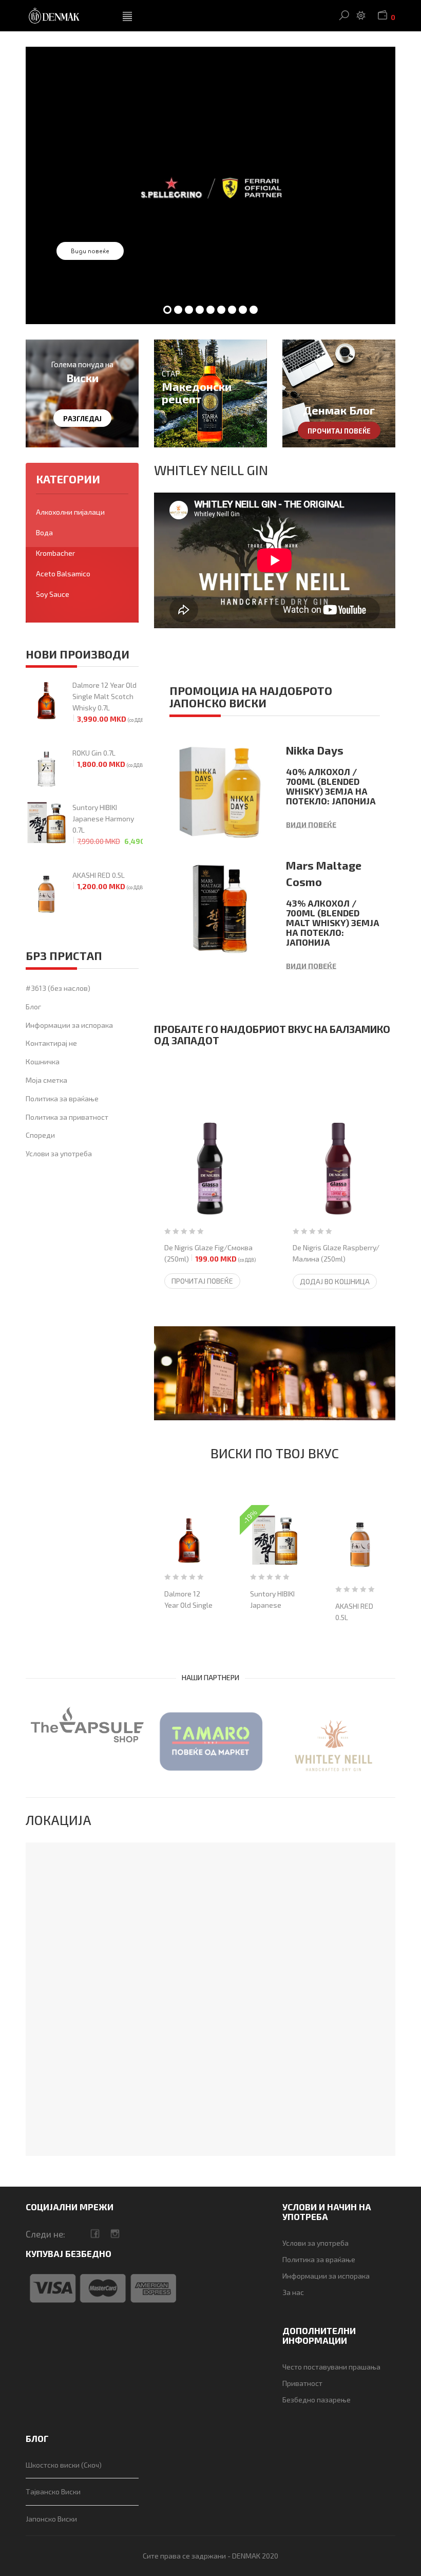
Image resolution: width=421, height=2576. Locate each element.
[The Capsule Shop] (87, 1725)
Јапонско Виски (51, 2519)
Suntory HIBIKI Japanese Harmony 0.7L (108, 824)
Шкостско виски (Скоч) (64, 2465)
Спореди (40, 1135)
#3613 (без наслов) (58, 988)
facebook (95, 2234)
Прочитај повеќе (339, 431)
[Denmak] (66, 16)
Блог (33, 1007)
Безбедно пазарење (317, 2400)
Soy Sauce (53, 594)
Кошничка (43, 1061)
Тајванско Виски (53, 2492)
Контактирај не (51, 1043)
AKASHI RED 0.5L (108, 881)
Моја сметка (46, 1080)
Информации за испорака (69, 1025)
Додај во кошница (335, 1281)
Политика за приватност (67, 1117)
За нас (293, 2292)
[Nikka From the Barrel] (275, 1374)
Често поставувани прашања (331, 2367)
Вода (44, 532)
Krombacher (55, 553)
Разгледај (82, 419)
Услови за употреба (59, 1153)
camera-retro (115, 2234)
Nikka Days (315, 750)
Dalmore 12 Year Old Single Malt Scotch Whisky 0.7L (108, 702)
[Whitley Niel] (334, 1746)
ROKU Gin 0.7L (108, 758)
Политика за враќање (62, 1098)
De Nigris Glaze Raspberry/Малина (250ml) (336, 1259)
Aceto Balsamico (63, 574)
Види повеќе (90, 251)
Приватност (302, 2383)
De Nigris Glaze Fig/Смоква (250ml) (210, 1253)
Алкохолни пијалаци (70, 512)
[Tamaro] (210, 1741)
